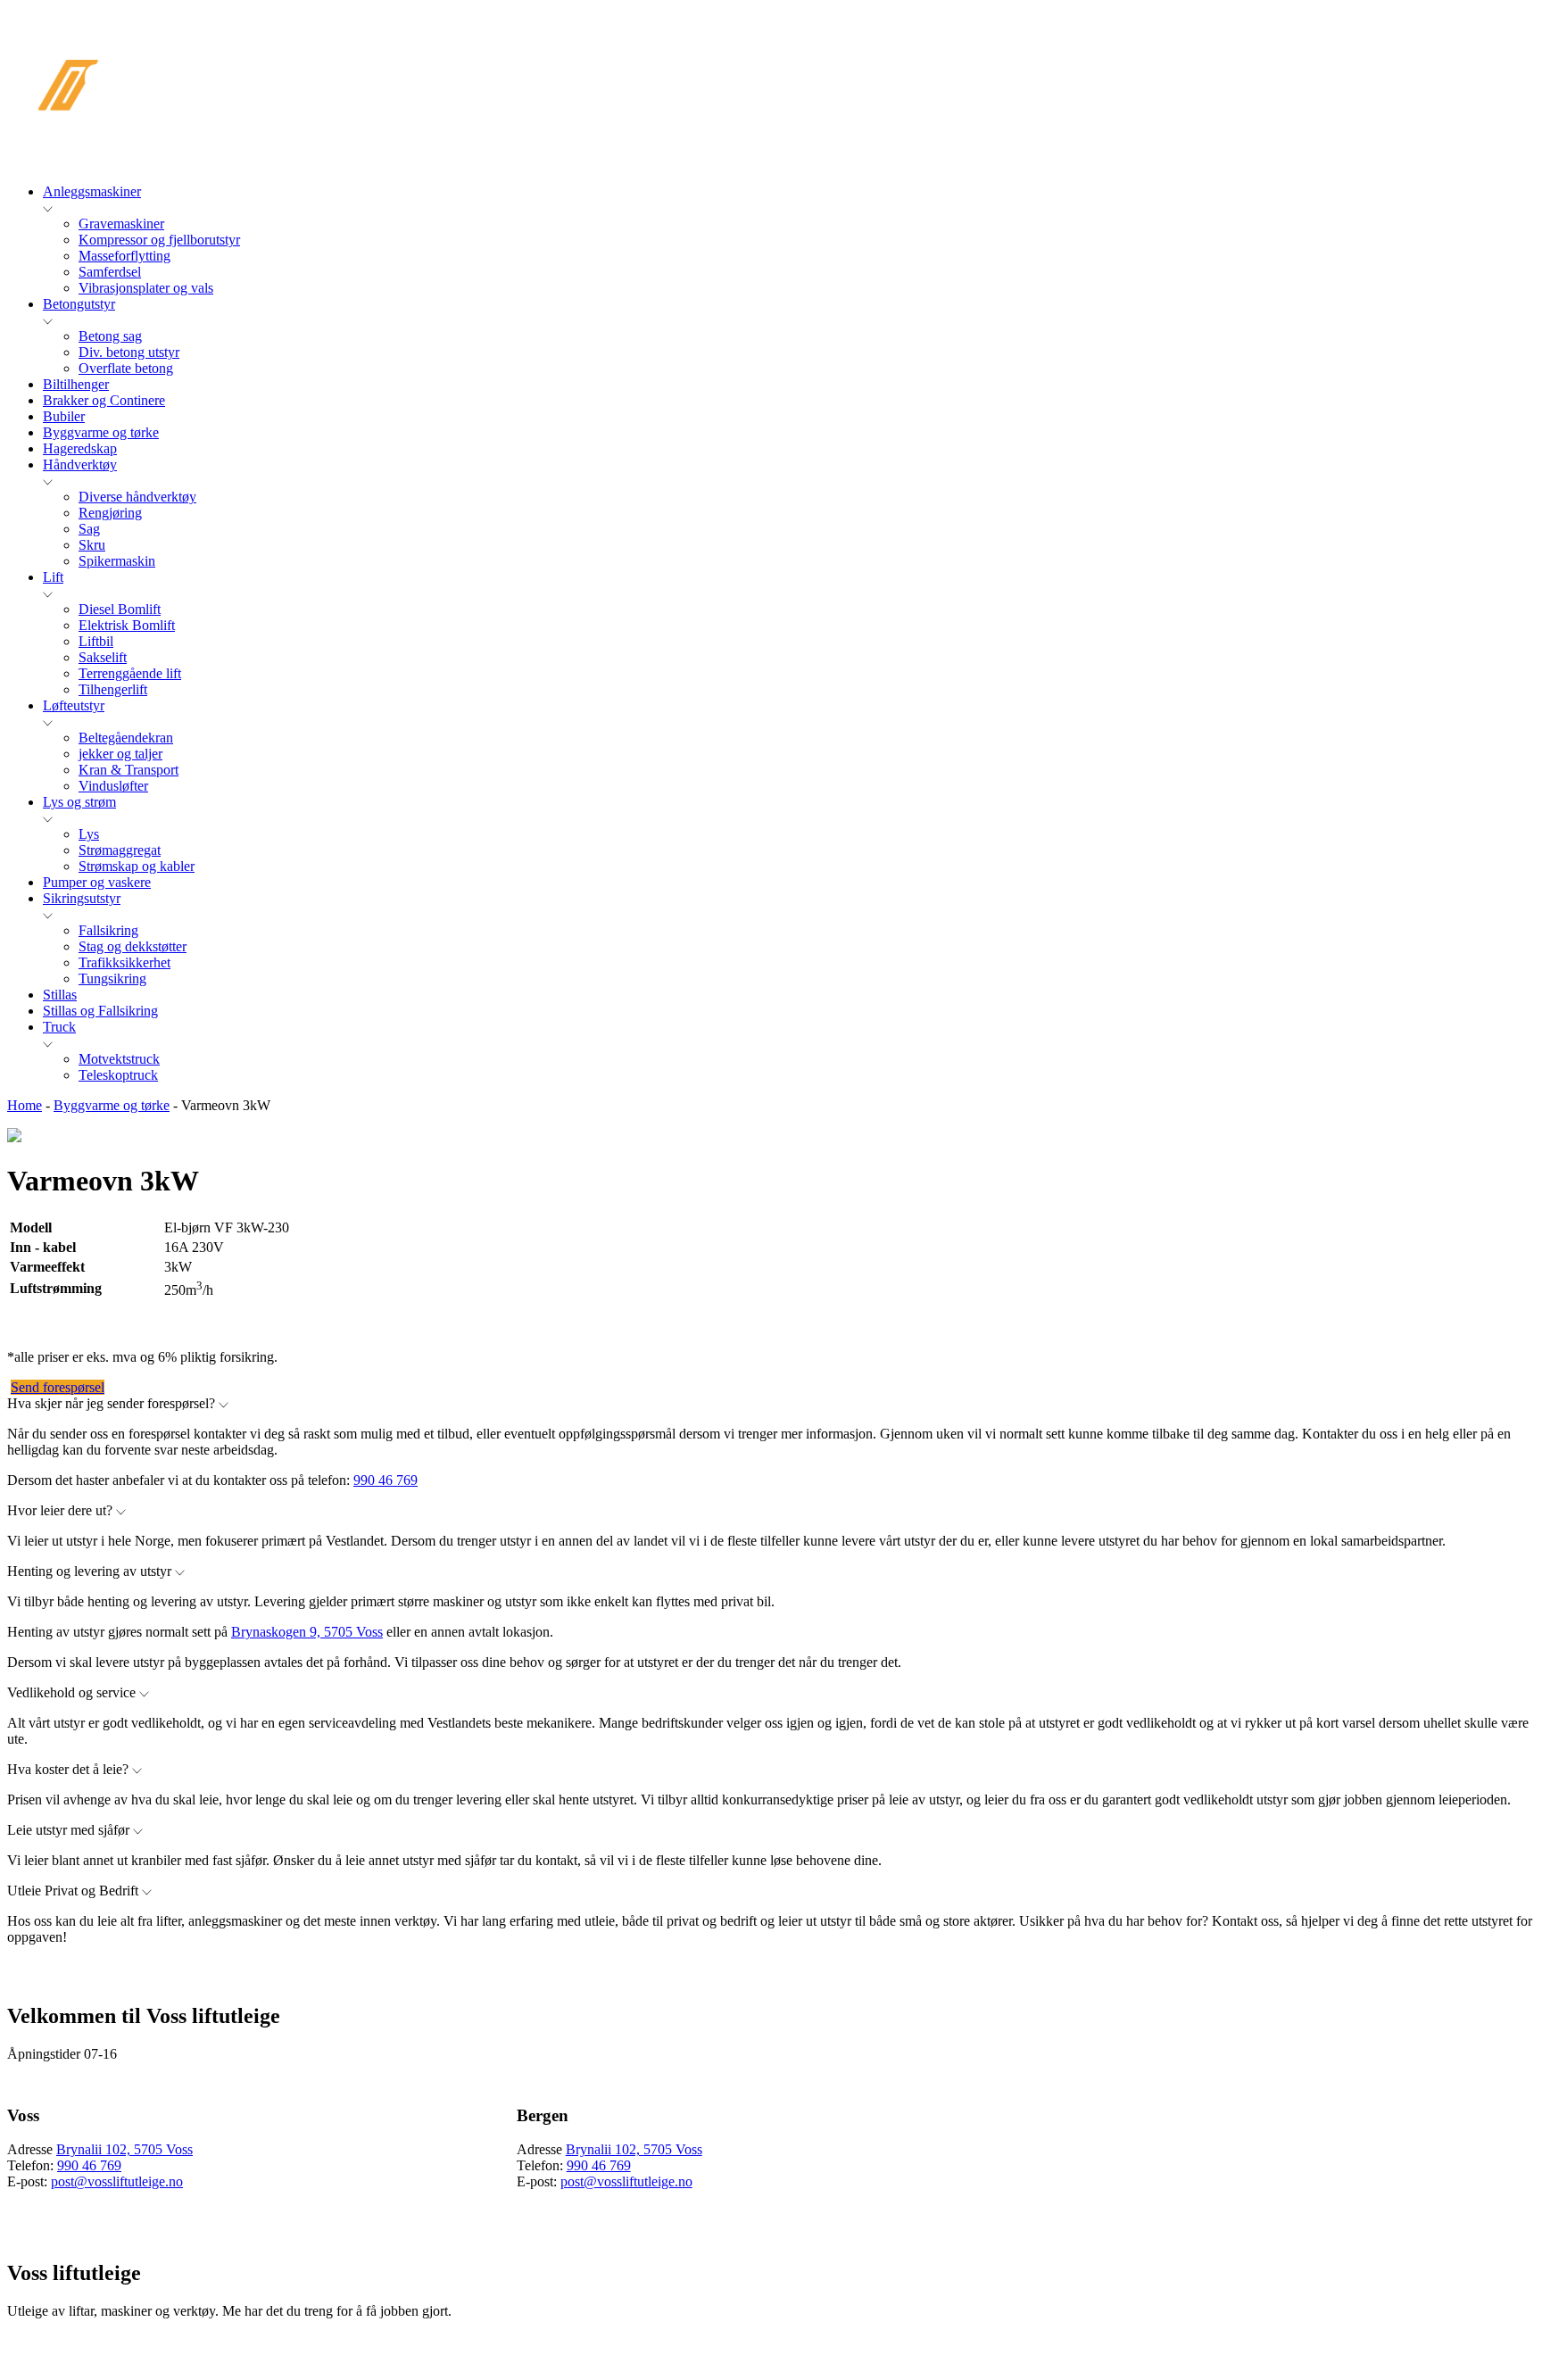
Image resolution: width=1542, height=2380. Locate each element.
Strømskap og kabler (137, 866)
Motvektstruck (119, 1059)
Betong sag (110, 336)
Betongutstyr (79, 304)
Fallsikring (108, 930)
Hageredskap (80, 448)
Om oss (1143, 53)
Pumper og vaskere (97, 882)
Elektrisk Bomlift (127, 625)
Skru (92, 545)
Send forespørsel (58, 1387)
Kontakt (1252, 53)
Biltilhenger (76, 384)
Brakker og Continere (104, 400)
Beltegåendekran (126, 738)
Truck (59, 1027)
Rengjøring (110, 513)
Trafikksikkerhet (124, 962)
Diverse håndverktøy (137, 497)
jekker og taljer (120, 754)
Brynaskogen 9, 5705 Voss (307, 1632)
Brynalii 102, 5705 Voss (124, 2149)
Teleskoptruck (118, 1075)
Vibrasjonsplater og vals (146, 288)
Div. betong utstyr (129, 352)
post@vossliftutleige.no (117, 2181)
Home (25, 1105)
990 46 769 (385, 1480)
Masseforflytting (124, 256)
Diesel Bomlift (120, 609)
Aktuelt (701, 53)
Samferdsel (110, 272)
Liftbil (96, 641)
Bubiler (64, 416)
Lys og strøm (79, 802)
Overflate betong (126, 368)
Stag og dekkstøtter (133, 946)
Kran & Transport (128, 770)
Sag (89, 529)
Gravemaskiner (121, 224)
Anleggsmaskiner (92, 191)
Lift (53, 577)
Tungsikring (112, 979)
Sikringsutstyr (82, 898)
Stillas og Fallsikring (100, 1011)
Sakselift (103, 657)
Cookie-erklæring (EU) (1422, 53)
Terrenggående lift (130, 673)
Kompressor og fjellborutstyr (159, 240)
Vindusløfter (113, 786)
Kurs (601, 53)
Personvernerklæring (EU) (1404, 96)
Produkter (491, 53)
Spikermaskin (117, 561)
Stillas (60, 995)
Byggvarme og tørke (101, 432)
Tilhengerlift (113, 689)
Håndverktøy (80, 464)
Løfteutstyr (74, 705)
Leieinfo (1037, 53)
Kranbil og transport (870, 53)
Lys (89, 834)
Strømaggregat (120, 850)
